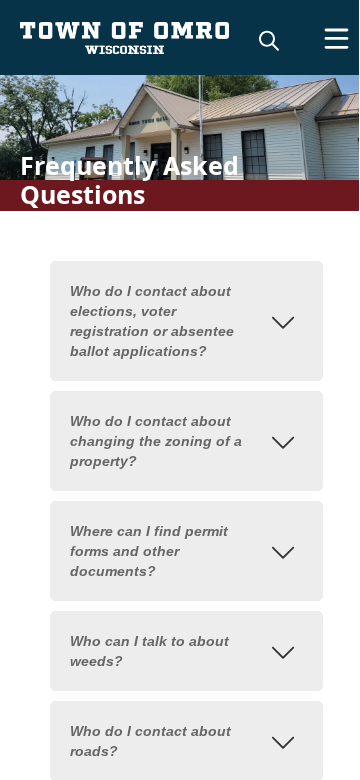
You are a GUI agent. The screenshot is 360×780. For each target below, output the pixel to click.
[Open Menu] (336, 38)
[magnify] (269, 40)
